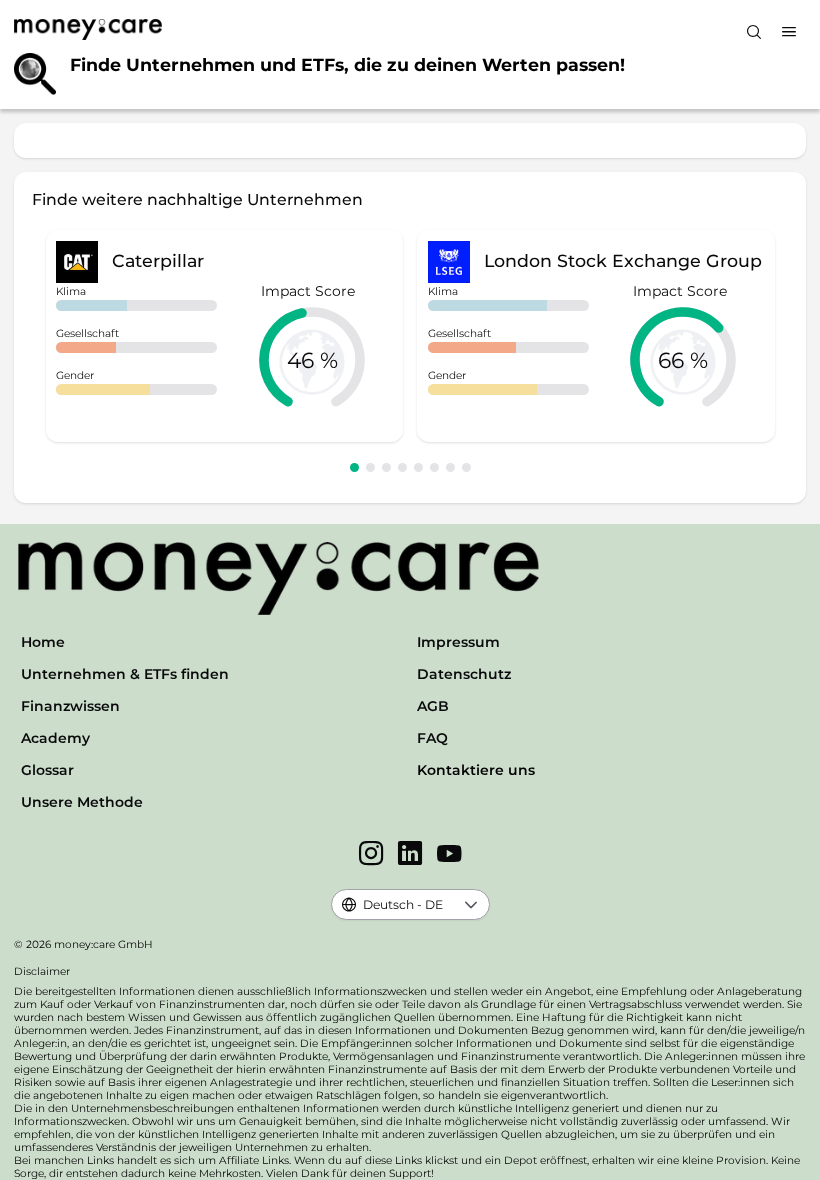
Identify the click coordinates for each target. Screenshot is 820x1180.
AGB (433, 706)
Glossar (47, 770)
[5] (418, 467)
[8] (466, 467)
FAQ (432, 738)
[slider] (312, 360)
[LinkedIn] (410, 855)
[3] (386, 467)
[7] (450, 467)
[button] (471, 904)
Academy (55, 738)
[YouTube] (449, 855)
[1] (354, 467)
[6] (434, 467)
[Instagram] (371, 855)
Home (43, 642)
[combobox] (393, 904)
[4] (402, 467)
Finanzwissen (70, 706)
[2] (370, 467)
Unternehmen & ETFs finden (125, 674)
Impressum (458, 642)
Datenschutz (464, 674)
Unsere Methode (82, 802)
